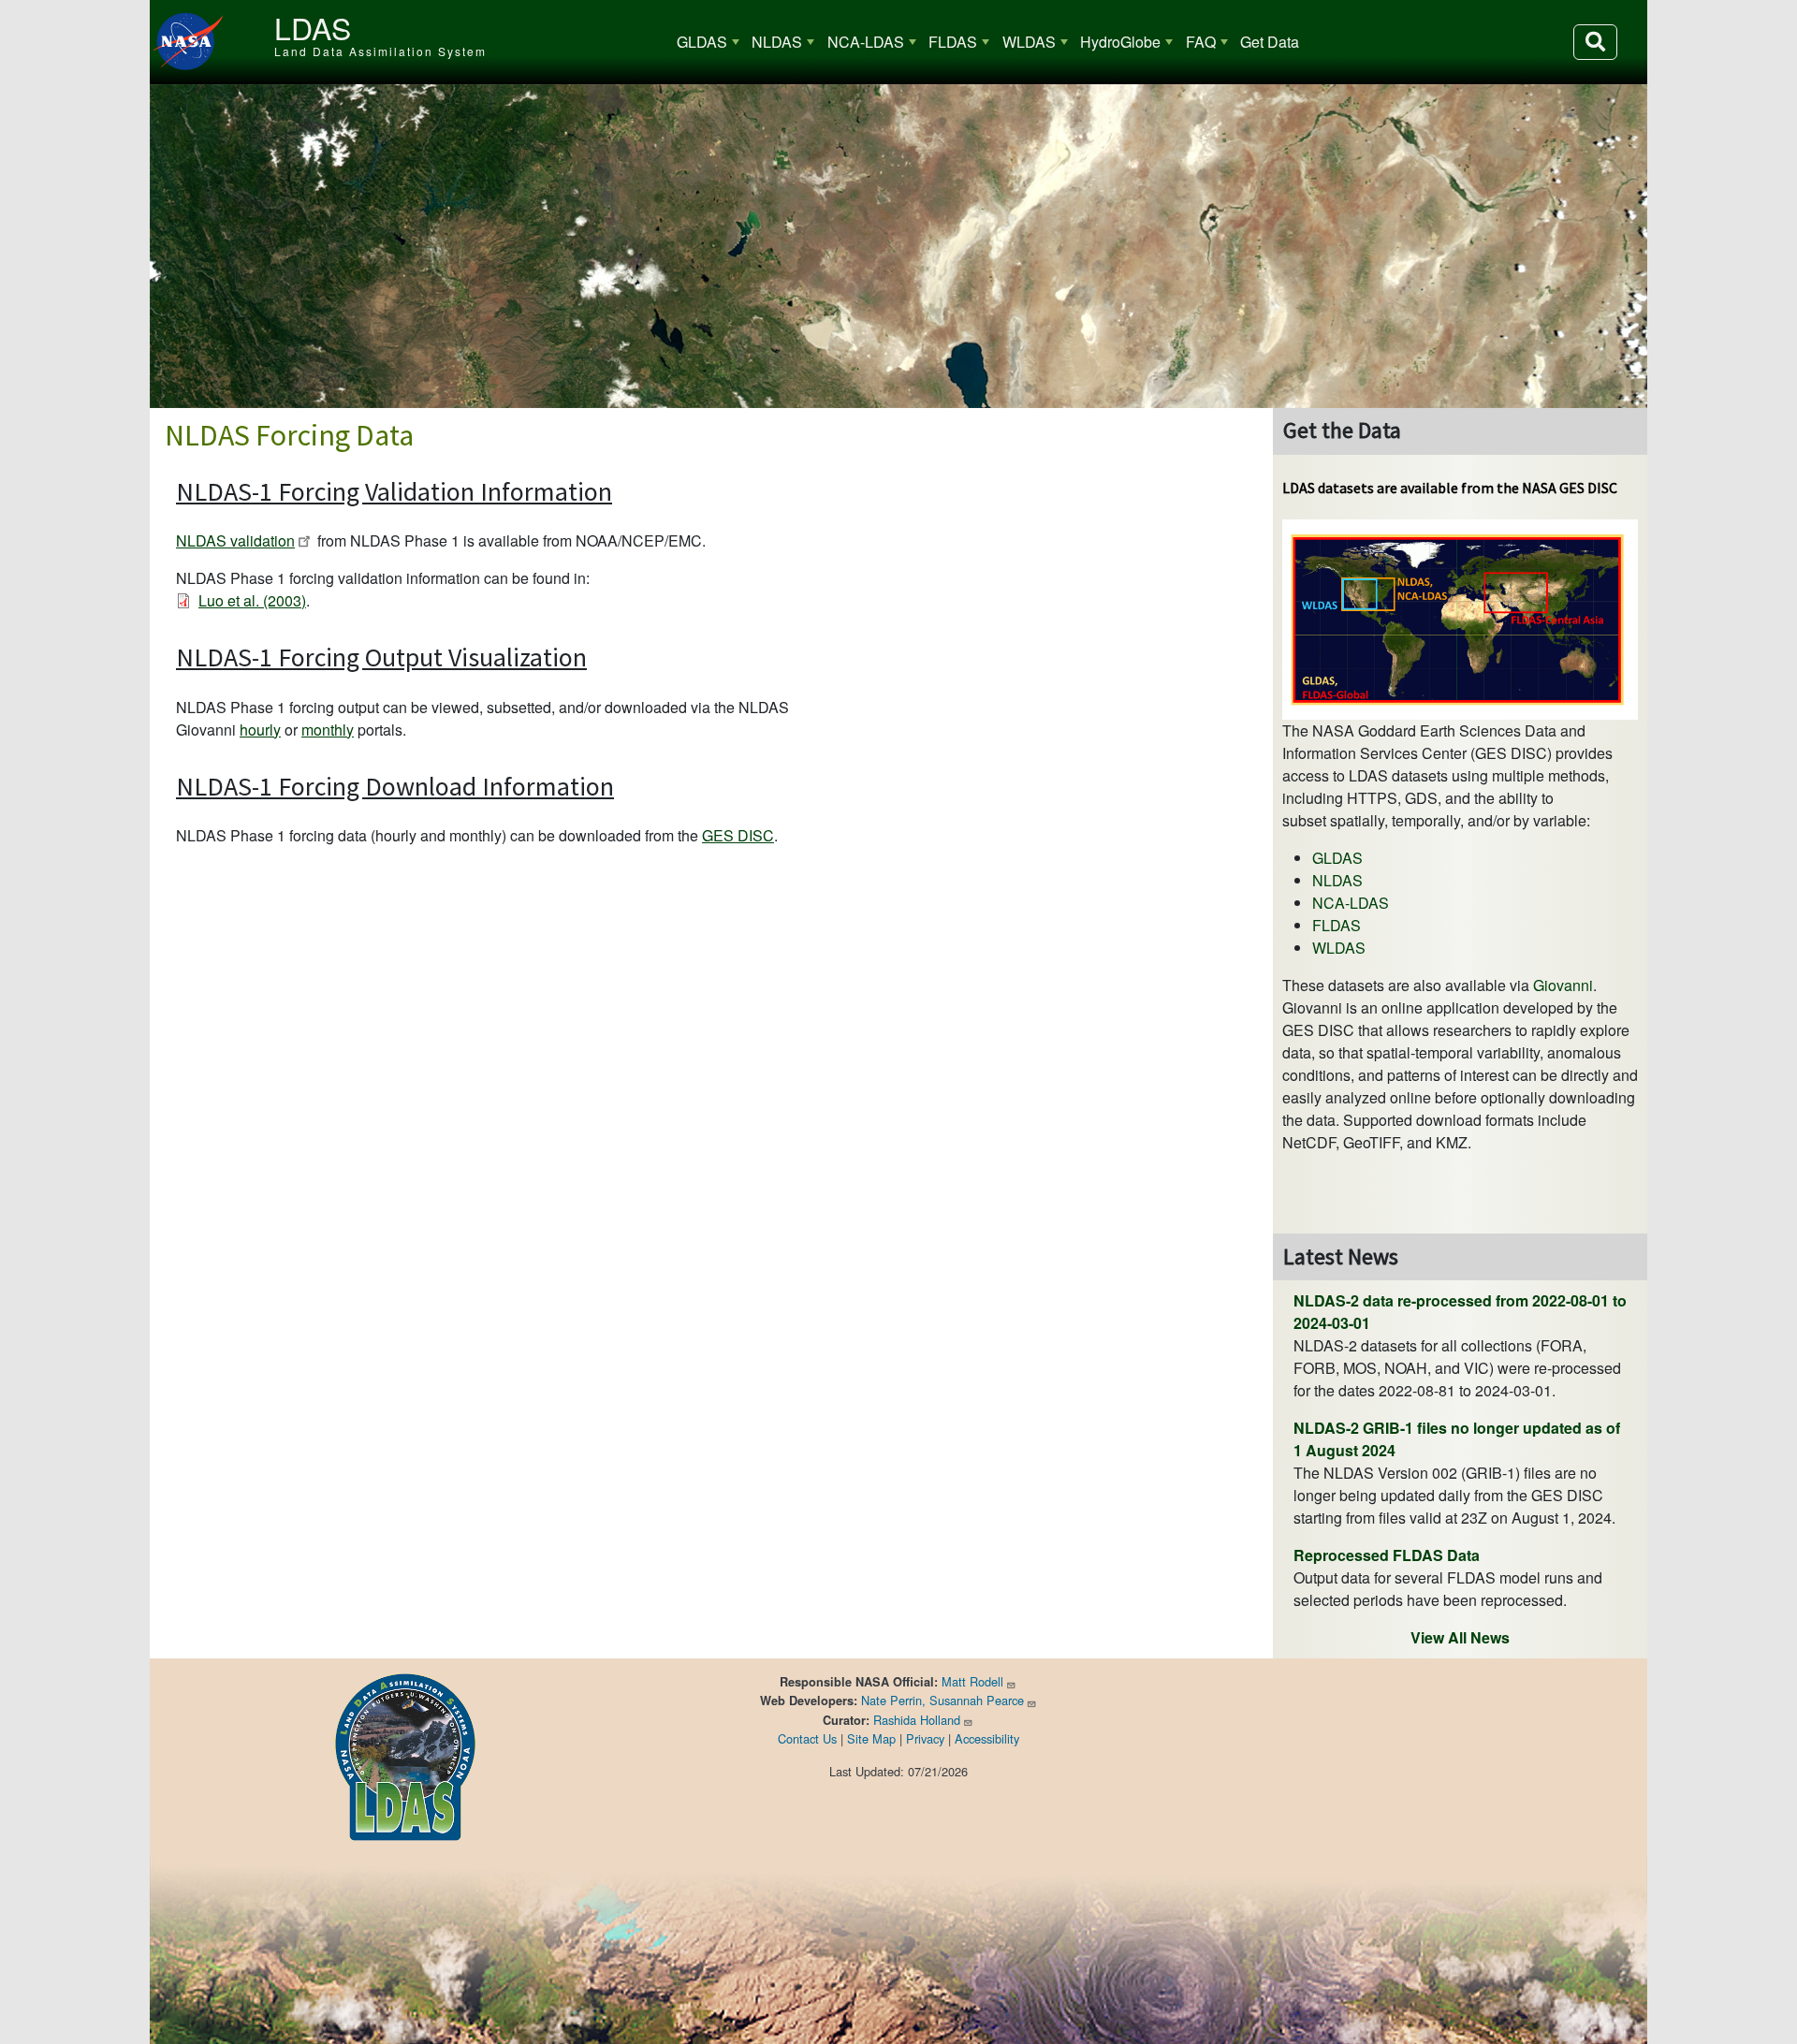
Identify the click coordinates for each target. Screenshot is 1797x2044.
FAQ (1201, 42)
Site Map (871, 1738)
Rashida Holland (917, 1720)
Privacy (925, 1738)
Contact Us (807, 1738)
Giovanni (1563, 985)
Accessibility (987, 1738)
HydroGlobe (1120, 42)
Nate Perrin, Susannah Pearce (942, 1700)
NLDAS (777, 42)
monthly (328, 730)
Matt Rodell (972, 1681)
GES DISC (738, 835)
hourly (260, 730)
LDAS (313, 27)
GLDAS (702, 42)
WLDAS (1029, 42)
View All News (1460, 1637)
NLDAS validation (235, 540)
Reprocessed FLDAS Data (1387, 1555)
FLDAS (953, 42)
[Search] (1595, 42)
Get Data (1270, 42)
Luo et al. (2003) (252, 600)
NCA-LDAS (866, 42)
